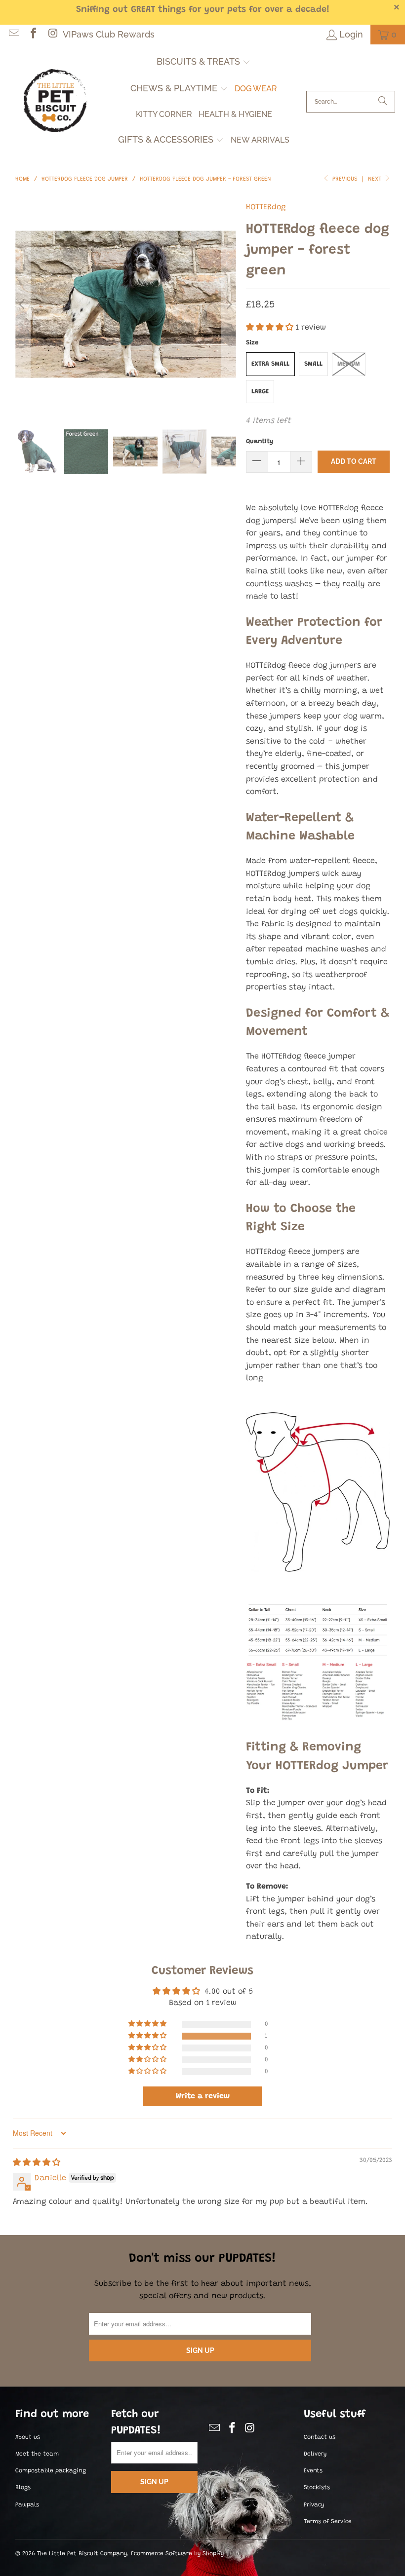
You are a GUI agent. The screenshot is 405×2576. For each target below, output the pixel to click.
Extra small (270, 364)
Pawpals (27, 2505)
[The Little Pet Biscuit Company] (56, 102)
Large (260, 392)
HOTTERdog (266, 207)
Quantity (260, 441)
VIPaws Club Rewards (109, 34)
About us (28, 2437)
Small (313, 364)
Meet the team (37, 2454)
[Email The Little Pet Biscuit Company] (13, 34)
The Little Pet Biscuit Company (82, 2554)
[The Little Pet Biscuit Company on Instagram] (52, 34)
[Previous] (23, 304)
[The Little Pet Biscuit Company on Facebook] (33, 34)
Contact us (320, 2437)
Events (313, 2471)
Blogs (23, 2488)
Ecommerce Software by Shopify (177, 2554)
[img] (37, 2163)
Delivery (315, 2454)
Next (376, 179)
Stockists (317, 2488)
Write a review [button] (203, 2096)
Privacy (314, 2505)
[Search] (383, 102)
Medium (349, 364)
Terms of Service (328, 2522)
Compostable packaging (51, 2471)
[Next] (229, 304)
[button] (203, 63)
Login (351, 34)
